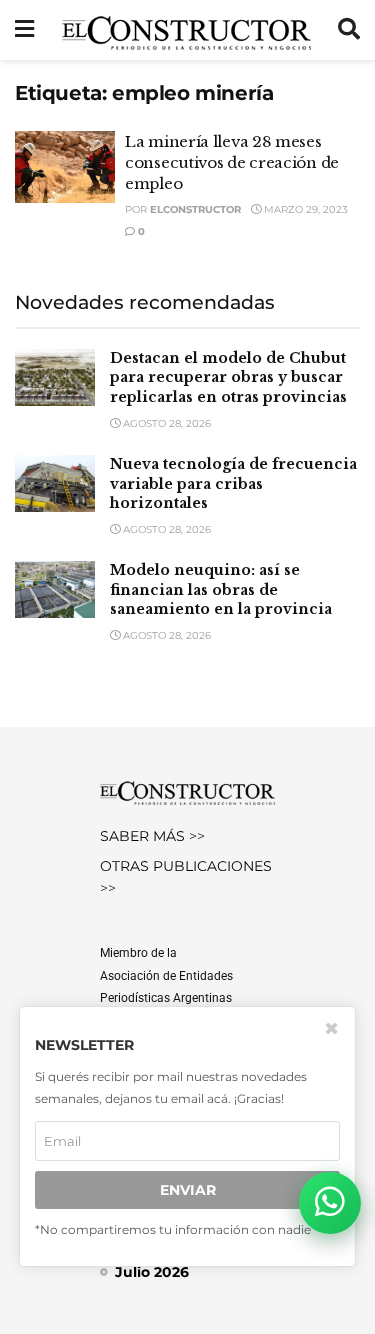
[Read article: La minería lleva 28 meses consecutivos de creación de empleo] (65, 167)
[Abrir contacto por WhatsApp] (330, 1203)
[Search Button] (349, 30)
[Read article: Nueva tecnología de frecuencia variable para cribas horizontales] (55, 483)
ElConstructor (195, 209)
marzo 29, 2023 (304, 209)
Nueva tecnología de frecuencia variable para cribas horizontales (233, 483)
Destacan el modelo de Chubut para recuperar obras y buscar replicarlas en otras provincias (228, 377)
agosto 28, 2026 (165, 423)
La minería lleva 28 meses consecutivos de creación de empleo (232, 162)
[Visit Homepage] (186, 30)
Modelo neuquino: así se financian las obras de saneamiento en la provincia (221, 589)
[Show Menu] (24, 30)
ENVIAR (188, 1190)
